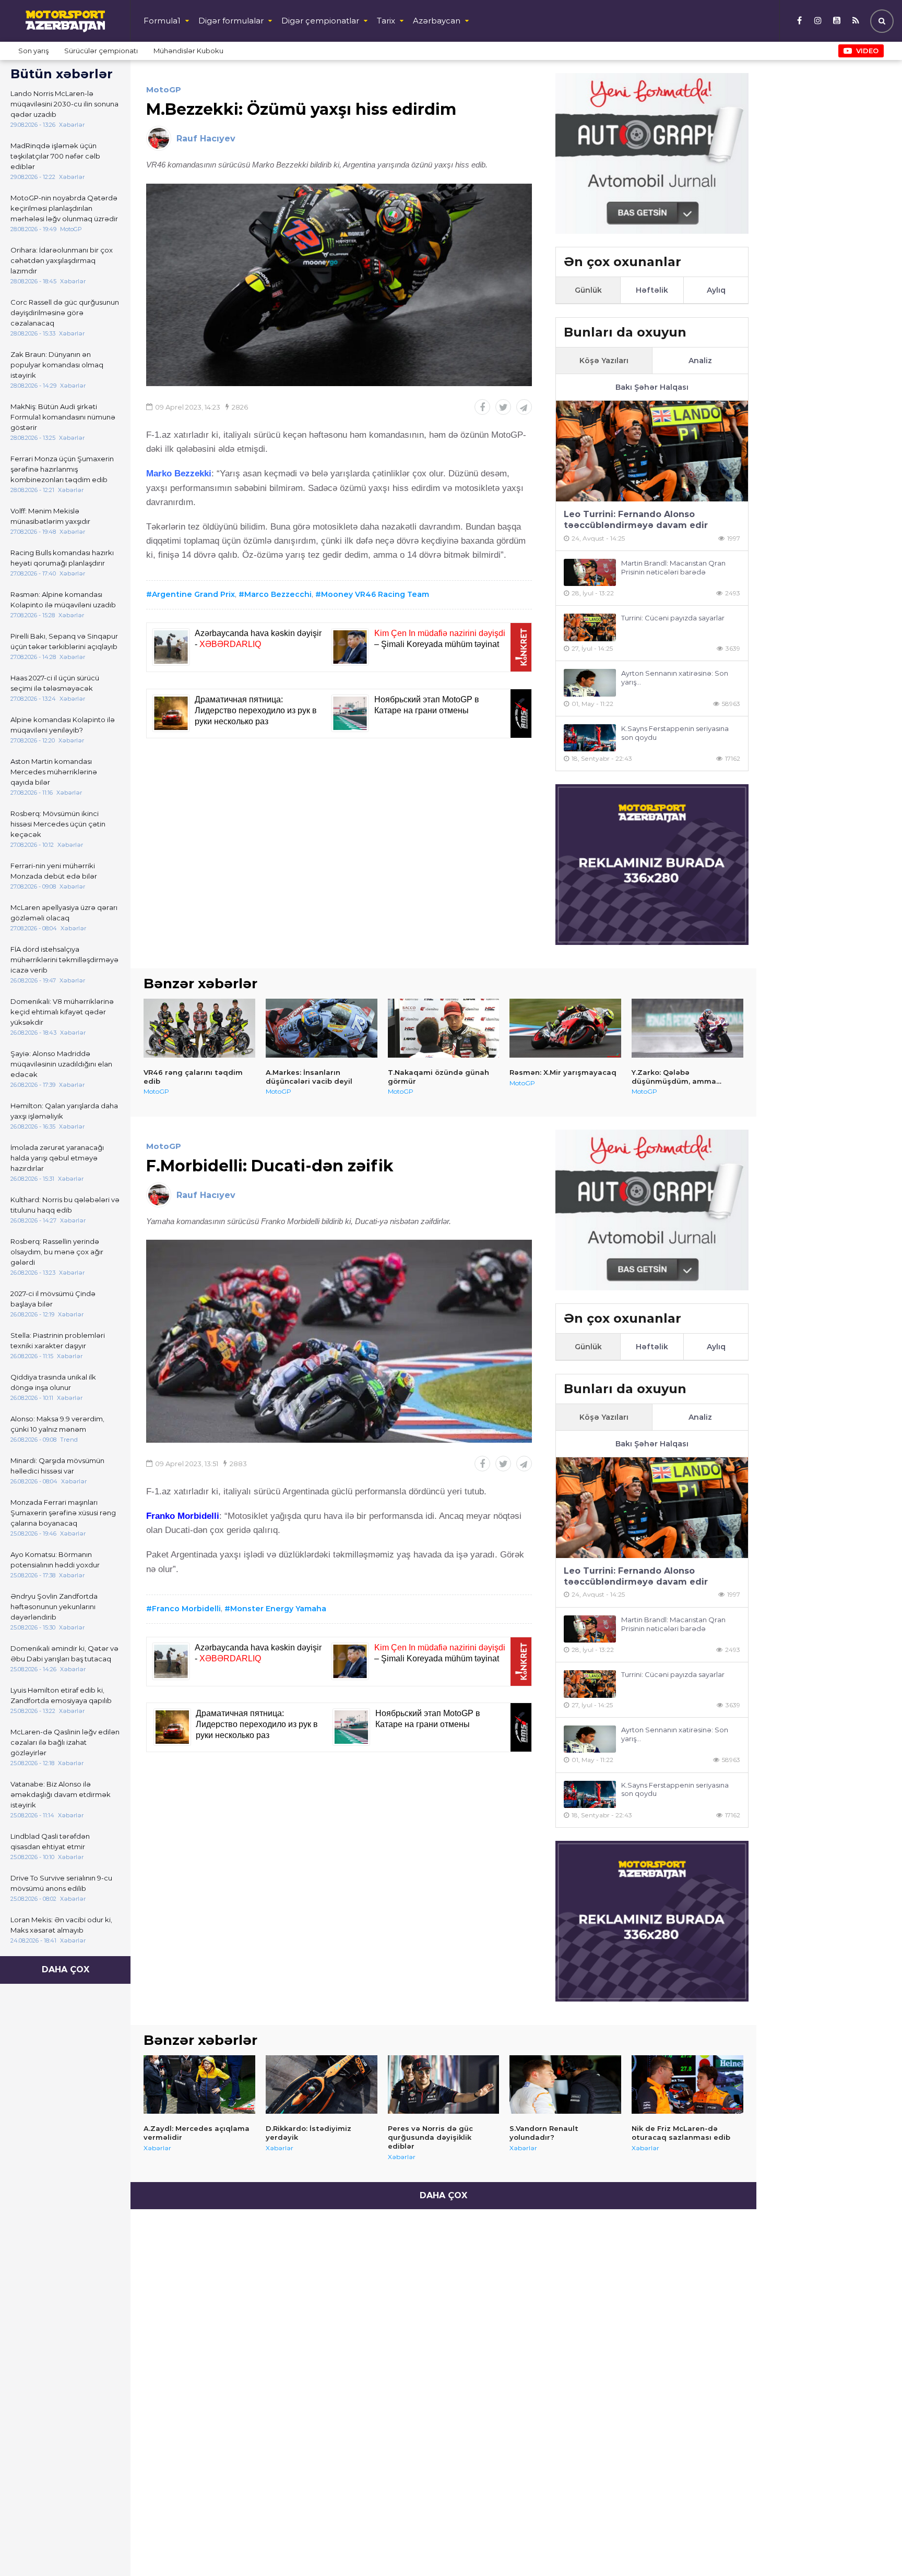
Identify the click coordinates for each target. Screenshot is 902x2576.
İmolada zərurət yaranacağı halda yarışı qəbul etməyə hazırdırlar (57, 1158)
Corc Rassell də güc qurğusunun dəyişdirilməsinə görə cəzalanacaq (65, 313)
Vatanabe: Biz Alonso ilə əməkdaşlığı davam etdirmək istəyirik (61, 1794)
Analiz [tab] (700, 361)
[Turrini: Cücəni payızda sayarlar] (590, 627)
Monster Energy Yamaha (278, 1609)
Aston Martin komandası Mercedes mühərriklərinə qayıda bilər (54, 772)
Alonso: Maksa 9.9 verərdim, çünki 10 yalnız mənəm (57, 1424)
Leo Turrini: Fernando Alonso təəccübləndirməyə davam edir (636, 520)
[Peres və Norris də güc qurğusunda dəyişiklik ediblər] (444, 2084)
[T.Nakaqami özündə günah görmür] (444, 1028)
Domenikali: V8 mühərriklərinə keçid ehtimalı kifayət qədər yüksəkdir (62, 1012)
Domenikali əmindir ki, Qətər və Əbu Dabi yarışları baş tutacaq (64, 1654)
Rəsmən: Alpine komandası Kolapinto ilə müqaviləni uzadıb (63, 600)
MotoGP (164, 89)
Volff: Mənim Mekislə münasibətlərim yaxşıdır (50, 516)
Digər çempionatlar (320, 21)
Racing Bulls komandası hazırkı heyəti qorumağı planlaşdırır (62, 558)
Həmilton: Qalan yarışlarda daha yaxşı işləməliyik (64, 1111)
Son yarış (33, 51)
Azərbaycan (437, 21)
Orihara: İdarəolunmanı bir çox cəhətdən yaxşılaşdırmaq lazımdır (62, 260)
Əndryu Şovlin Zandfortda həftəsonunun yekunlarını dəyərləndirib (54, 1607)
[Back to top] (873, 2547)
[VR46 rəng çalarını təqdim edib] (199, 1028)
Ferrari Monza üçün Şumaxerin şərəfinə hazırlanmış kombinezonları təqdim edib (62, 469)
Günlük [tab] (588, 290)
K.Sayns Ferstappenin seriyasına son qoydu (675, 733)
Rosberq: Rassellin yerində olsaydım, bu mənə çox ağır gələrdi (57, 1252)
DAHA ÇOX (66, 1969)
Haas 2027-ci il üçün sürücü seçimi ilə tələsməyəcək (55, 683)
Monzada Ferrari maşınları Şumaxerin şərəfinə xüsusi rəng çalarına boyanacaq (63, 1513)
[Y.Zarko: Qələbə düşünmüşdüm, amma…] (687, 1028)
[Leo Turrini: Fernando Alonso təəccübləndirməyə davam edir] (652, 451)
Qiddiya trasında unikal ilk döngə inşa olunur (53, 1382)
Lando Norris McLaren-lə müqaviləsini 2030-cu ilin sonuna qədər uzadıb (64, 104)
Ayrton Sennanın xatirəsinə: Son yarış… (675, 678)
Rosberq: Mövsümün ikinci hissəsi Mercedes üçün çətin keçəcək (58, 824)
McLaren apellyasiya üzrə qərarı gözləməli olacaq (64, 913)
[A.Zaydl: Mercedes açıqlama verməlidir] (199, 2084)
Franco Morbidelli (186, 1609)
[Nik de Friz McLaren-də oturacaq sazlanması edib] (687, 2084)
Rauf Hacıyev (206, 139)
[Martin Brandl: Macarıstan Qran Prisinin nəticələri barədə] (590, 573)
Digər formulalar (231, 21)
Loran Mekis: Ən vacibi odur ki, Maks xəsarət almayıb (61, 1925)
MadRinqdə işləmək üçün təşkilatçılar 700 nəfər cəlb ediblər (55, 156)
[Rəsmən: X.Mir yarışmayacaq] (565, 1028)
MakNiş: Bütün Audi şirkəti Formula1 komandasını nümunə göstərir (63, 417)
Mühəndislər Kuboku (188, 51)
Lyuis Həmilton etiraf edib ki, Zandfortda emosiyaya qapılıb (61, 1695)
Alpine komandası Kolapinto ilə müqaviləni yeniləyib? (63, 725)
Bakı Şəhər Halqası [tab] (652, 387)
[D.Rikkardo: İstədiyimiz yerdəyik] (322, 2084)
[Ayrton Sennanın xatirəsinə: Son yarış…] (590, 683)
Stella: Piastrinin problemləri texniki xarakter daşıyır (58, 1340)
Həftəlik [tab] (652, 290)
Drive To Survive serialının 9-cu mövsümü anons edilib (61, 1883)
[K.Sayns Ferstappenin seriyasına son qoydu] (590, 738)
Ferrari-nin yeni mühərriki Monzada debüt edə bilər (54, 871)
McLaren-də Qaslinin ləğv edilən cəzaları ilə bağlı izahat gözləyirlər (65, 1742)
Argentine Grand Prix (193, 594)
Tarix (386, 21)
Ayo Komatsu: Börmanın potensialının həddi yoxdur (55, 1560)
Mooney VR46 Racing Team (375, 594)
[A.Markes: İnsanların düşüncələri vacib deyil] (322, 1028)
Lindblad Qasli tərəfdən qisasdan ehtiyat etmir (50, 1841)
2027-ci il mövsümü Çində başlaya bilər (53, 1299)
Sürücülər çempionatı (101, 51)
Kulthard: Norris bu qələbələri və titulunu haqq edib (65, 1205)
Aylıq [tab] (716, 290)
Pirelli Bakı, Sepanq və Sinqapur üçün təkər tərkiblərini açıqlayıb (64, 641)
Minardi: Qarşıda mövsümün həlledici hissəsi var (57, 1466)
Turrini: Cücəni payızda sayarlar (673, 618)
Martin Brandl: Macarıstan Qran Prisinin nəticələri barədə (673, 567)
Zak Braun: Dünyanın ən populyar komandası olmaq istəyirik (57, 365)
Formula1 (162, 21)
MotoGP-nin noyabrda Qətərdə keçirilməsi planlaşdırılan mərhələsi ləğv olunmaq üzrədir (64, 208)
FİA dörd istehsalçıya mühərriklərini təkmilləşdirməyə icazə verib (64, 960)
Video (867, 51)
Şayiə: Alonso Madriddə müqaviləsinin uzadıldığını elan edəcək (61, 1064)
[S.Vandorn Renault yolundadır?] (565, 2084)
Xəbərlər (157, 2148)
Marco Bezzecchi (278, 594)
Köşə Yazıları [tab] (604, 361)
